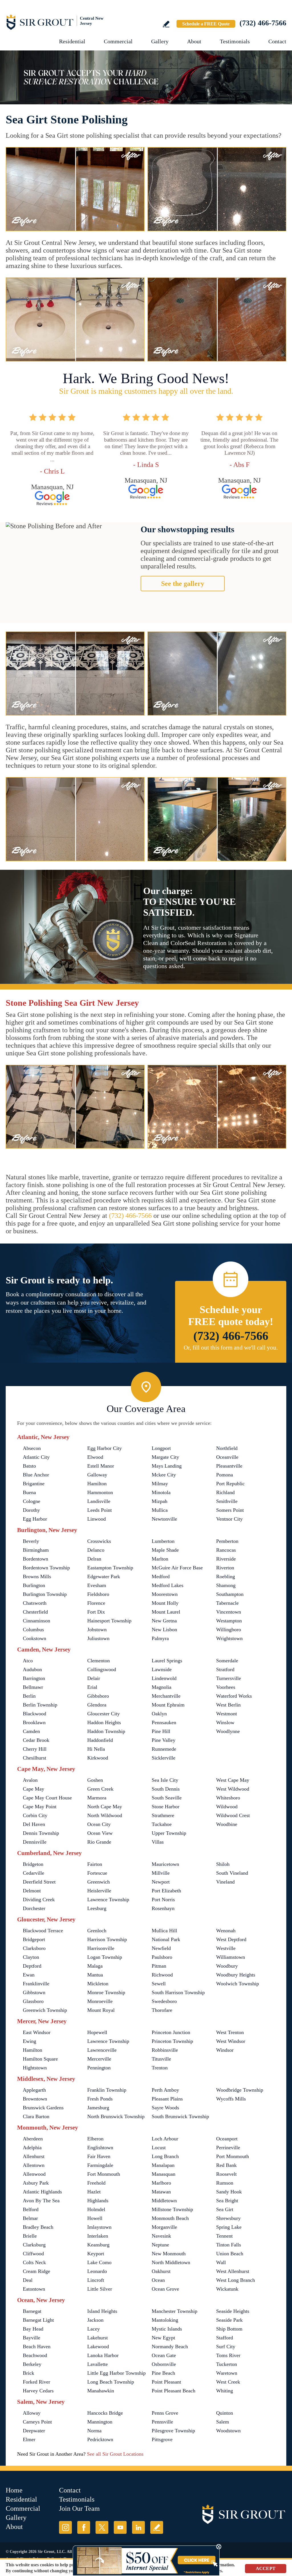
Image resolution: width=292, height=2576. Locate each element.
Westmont (227, 1714)
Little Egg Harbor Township (116, 2373)
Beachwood (35, 2355)
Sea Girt (225, 2209)
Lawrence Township (108, 1900)
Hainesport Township (109, 1621)
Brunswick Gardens (43, 2108)
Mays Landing (167, 1466)
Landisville (99, 1501)
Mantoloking (165, 2320)
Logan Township (105, 1957)
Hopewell (97, 2032)
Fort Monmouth (104, 2174)
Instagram (65, 2527)
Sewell (159, 1984)
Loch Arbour (165, 2139)
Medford (161, 1577)
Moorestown (165, 1594)
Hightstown (35, 2068)
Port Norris (163, 1900)
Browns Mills (37, 1577)
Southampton (230, 1594)
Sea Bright (227, 2201)
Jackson (95, 2320)
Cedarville (34, 1873)
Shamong (226, 1585)
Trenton (160, 2068)
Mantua (95, 1975)
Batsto (29, 1466)
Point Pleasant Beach (174, 2391)
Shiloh (223, 1864)
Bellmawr (33, 1687)
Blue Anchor (36, 1475)
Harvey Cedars (38, 2391)
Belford (31, 2209)
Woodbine (227, 1824)
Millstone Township (172, 2209)
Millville (161, 1873)
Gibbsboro (98, 1696)
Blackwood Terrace (43, 1931)
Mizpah (160, 1501)
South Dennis (166, 1789)
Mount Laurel (166, 1612)
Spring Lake (229, 2227)
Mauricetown (165, 1864)
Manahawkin (101, 2391)
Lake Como (99, 2262)
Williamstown (231, 1957)
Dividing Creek (39, 1900)
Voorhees (226, 1687)
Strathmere (163, 1815)
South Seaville (167, 1798)
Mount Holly (165, 1603)
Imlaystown (99, 2227)
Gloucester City (104, 1714)
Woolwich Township (238, 1984)
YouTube (120, 2527)
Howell (95, 2218)
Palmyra (160, 1638)
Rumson (225, 2183)
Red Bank (226, 2165)
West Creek (228, 2382)
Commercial (118, 41)
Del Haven (34, 1824)
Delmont (32, 1891)
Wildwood (227, 1807)
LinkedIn (138, 2527)
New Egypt (163, 2338)
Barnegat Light (38, 2320)
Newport (161, 1882)
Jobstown (97, 1630)
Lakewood (98, 2347)
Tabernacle (227, 1603)
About (194, 41)
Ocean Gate (164, 2355)
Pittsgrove (162, 2439)
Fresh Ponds (100, 2099)
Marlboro (161, 2183)
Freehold (96, 2183)
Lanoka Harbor (103, 2355)
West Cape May (233, 1780)
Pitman (159, 1966)
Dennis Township (41, 1833)
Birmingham (36, 1550)
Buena (29, 1492)
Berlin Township (40, 1705)
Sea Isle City (165, 1780)
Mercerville (99, 2059)
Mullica (160, 1510)
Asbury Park (36, 2183)
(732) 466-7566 (263, 23)
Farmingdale (100, 2165)
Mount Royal (101, 2010)
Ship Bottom (229, 2329)
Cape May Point (40, 1807)
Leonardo (97, 2271)
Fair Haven (99, 2156)
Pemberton (227, 1541)
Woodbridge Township (240, 2090)
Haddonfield (100, 1740)
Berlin (29, 1696)
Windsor (225, 2050)
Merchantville (166, 1696)
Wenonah (226, 1931)
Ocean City (99, 1824)
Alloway (32, 2413)
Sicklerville (164, 1758)
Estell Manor (101, 1466)
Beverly (31, 1541)
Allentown (34, 2165)
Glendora (97, 1705)
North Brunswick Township (116, 2116)
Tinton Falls (229, 2245)
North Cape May (105, 1807)
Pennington (99, 2068)
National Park (166, 1939)
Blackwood (35, 1714)
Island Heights (102, 2311)
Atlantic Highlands (42, 2192)
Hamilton (97, 1484)
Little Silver (100, 2289)
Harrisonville (101, 1948)
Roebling (226, 1577)
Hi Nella (96, 1749)
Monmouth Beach (170, 2218)
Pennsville (162, 2422)
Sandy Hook (229, 2192)
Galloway (97, 1475)
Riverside (226, 1559)
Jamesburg (98, 2108)
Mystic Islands (167, 2329)
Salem (223, 2422)
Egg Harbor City (105, 1448)
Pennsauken (164, 1722)
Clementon (99, 1661)
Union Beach (230, 2254)
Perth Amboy (165, 2090)
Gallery (160, 41)
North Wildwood (105, 1815)
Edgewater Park (104, 1577)
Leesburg (97, 1908)
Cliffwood (33, 2254)
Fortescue (97, 1873)
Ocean (158, 2280)
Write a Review (166, 24)
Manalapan (163, 2165)
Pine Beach (163, 2373)
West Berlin (228, 1705)
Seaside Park (229, 2320)
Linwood (97, 1519)
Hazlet (94, 2192)
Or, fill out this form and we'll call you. (231, 1348)
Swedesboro (164, 2001)
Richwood (162, 1975)
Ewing (30, 2041)
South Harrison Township (178, 1992)
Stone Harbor (166, 1807)
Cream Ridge (36, 2271)
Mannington (100, 2422)
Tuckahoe (162, 1824)
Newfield (161, 1948)
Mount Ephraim (168, 1705)
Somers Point (230, 1510)
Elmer (29, 2439)
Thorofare (162, 2010)
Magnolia (162, 1687)
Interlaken (98, 2236)
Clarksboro (34, 1948)
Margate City (165, 1457)
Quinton (225, 2413)
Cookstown (35, 1638)
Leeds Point (100, 1510)
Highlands (98, 2201)
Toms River (228, 2355)
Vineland (225, 1882)
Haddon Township (106, 1731)
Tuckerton (227, 2364)
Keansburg (98, 2245)
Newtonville (164, 1519)
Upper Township (169, 1833)
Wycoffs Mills (231, 2099)
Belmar (30, 2218)
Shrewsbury (228, 2218)
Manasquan (164, 2174)
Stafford (225, 2338)
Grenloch (97, 1931)
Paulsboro (162, 1957)
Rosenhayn (163, 1908)
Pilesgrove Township (173, 2431)
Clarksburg (34, 2245)
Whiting (225, 2391)
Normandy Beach (170, 2347)
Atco (28, 1661)
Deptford (32, 1966)
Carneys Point (37, 2422)
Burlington (34, 1585)
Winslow (225, 1722)
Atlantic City (36, 1457)
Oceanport (227, 2139)
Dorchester (34, 1908)
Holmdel (96, 2209)
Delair (94, 1678)
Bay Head (33, 2329)
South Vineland (232, 1873)
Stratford (225, 1669)
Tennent (224, 2236)
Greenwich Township (45, 2010)
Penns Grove (165, 2413)
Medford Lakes (168, 1585)
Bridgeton (33, 1864)
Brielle (30, 2236)
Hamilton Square (40, 2059)
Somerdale (227, 1661)
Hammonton (100, 1492)
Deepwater (34, 2431)
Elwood (95, 1457)
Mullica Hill (164, 1931)
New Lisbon (164, 1630)
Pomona (225, 1475)
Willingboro (229, 1630)
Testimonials (235, 41)
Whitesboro (228, 1798)
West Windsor (231, 2041)
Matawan (161, 2192)
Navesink (161, 2236)
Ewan (29, 1975)
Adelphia (32, 2148)
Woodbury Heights (236, 1975)
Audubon (32, 1669)
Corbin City (35, 1815)
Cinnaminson (36, 1621)
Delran (94, 1559)
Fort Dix (96, 1612)
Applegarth (34, 2090)
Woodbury (227, 1966)
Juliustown (98, 1638)
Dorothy (31, 1510)
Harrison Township (107, 1939)
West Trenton (230, 2032)
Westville (226, 1948)
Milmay (160, 1484)
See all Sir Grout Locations (115, 2454)
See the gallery (183, 584)
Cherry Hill (35, 1749)
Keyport (96, 2254)
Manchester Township (175, 2311)
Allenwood (34, 2174)
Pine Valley (164, 1740)
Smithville (227, 1501)
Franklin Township (107, 2090)
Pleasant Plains (167, 2099)
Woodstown (228, 2431)
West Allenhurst (233, 2271)
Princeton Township (172, 2041)
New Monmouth (169, 2254)
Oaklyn (159, 1714)
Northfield (227, 1448)
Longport (161, 1448)
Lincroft (96, 2280)
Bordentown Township (46, 1568)
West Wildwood (233, 1789)
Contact (277, 41)
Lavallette (98, 2364)
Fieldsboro (98, 1594)
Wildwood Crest (233, 1815)
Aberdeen (33, 2139)
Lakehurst (98, 2338)
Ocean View (100, 1833)
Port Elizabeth (166, 1891)
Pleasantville (229, 1466)
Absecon (32, 1448)
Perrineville (228, 2148)
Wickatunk (227, 2289)
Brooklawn (34, 1722)
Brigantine (34, 1484)
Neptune (160, 2245)
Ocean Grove (165, 2289)
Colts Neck (34, 2262)
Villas (158, 1842)
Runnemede (164, 1749)
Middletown (164, 2201)
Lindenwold (164, 1678)
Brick (29, 2373)
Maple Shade (165, 1550)
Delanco (96, 1550)
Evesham (97, 1585)
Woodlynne (228, 1731)
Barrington (34, 1678)
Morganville (164, 2227)
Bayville (32, 2338)
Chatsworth (35, 1603)
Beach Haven (37, 2347)
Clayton (31, 1957)
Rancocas (226, 1550)
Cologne (32, 1501)
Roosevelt (226, 2174)
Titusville (161, 2059)
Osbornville (164, 2364)
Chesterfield (35, 1612)
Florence (96, 1603)
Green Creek (100, 1789)
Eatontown (34, 2289)
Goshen (95, 1780)
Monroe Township (106, 1992)
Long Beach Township (111, 2382)
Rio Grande (99, 1842)
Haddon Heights (104, 1722)
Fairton (95, 1864)
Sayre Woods (165, 2108)
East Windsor (37, 2032)
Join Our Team (79, 2508)
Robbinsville (165, 2050)
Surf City (226, 2347)
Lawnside (162, 1669)
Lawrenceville (102, 2050)
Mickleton (98, 1984)
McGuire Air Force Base (177, 1568)
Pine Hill (161, 1731)
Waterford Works (234, 1696)
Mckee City (164, 1475)
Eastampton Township (110, 1568)
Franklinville (36, 1984)
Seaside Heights (233, 2311)
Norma (94, 2431)
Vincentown (229, 1612)
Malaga (95, 1966)
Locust (159, 2148)
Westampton (229, 1621)
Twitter (102, 2527)
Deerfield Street (39, 1882)
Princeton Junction (171, 2032)
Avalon (30, 1780)
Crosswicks (99, 1541)
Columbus (33, 1630)
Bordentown (36, 1559)
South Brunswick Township (180, 2116)
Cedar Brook (36, 1740)
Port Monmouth (233, 2156)
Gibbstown (34, 1992)
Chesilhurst (35, 1758)
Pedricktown (100, 2439)
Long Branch (165, 2156)
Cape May (34, 1789)
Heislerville (99, 1891)
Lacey (94, 2329)
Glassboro (33, 2001)
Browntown (35, 2099)
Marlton (160, 1559)
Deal (28, 2280)
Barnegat (32, 2311)
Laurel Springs (167, 1661)
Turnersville (229, 1678)
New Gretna (164, 1621)
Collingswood (102, 1669)
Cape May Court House (47, 1798)
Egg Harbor (35, 1519)
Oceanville (227, 1457)
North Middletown (171, 2262)
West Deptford (231, 1939)
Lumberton (163, 1541)
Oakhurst (161, 2271)
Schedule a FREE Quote (206, 24)
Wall (221, 2262)
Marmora (97, 1798)
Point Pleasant (166, 2382)
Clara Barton (36, 2116)
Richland (225, 1492)
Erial (92, 1687)
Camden (31, 1731)
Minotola (161, 1492)
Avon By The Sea (41, 2201)
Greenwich (99, 1882)
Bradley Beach (38, 2227)
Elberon (95, 2139)
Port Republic (230, 1484)
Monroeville (100, 2001)
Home (14, 2490)
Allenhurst (34, 2156)
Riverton (225, 1568)
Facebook (84, 2527)
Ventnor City (229, 1519)
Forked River (36, 2382)
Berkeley (32, 2364)
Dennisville (35, 1842)
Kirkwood (98, 1758)
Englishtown (100, 2148)
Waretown (227, 2373)
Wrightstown (229, 1638)
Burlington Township (45, 1594)
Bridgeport (34, 1939)
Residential (72, 41)
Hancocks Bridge (105, 2413)
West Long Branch (236, 2280)
